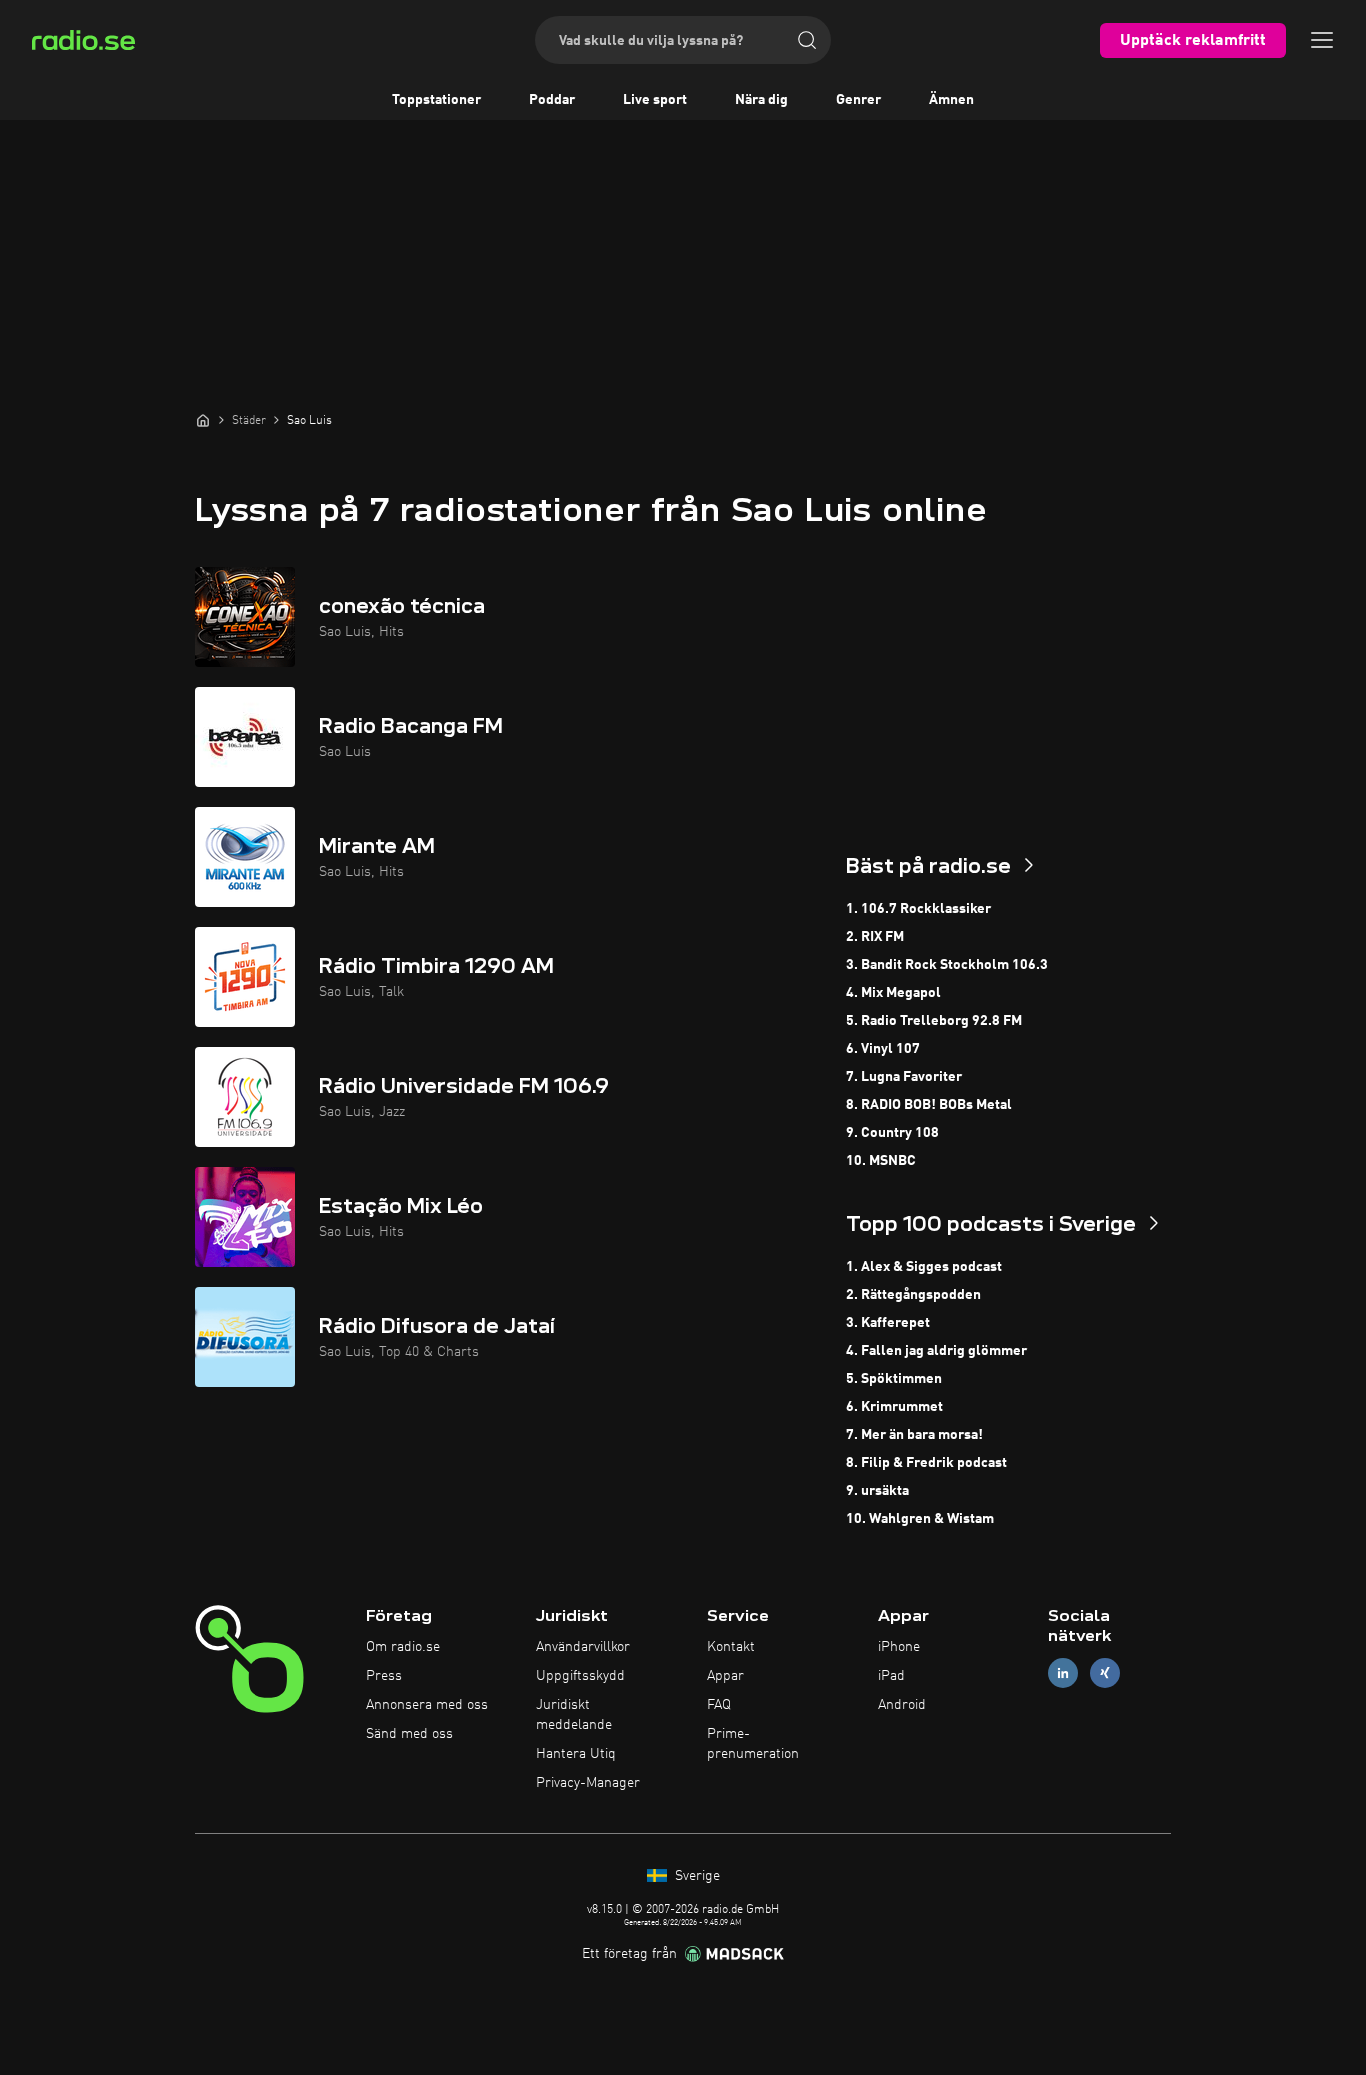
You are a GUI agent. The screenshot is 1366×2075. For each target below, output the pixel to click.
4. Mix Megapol (893, 993)
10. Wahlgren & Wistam (920, 1519)
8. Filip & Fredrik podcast (926, 1463)
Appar (725, 1676)
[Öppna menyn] (1322, 40)
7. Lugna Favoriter (904, 1077)
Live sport (655, 100)
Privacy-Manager (588, 1783)
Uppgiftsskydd (580, 1676)
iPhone (899, 1647)
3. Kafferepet (888, 1323)
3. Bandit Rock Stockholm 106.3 (947, 965)
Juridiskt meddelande (574, 1715)
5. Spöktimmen (894, 1379)
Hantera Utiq (576, 1754)
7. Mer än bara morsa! (914, 1435)
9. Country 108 (892, 1133)
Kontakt (731, 1647)
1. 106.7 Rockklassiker (918, 909)
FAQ (719, 1705)
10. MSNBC (881, 1161)
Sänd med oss (409, 1734)
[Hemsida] (203, 420)
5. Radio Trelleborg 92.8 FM (934, 1021)
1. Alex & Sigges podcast (924, 1267)
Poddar (552, 100)
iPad (891, 1676)
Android (902, 1705)
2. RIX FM (875, 937)
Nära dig (761, 100)
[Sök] (807, 40)
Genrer (858, 100)
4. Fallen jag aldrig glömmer (936, 1351)
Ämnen (951, 100)
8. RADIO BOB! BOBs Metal (929, 1105)
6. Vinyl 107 (883, 1049)
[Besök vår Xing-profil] (1105, 1673)
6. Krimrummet (894, 1407)
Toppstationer (436, 100)
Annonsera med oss (427, 1705)
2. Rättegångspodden (913, 1295)
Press (384, 1676)
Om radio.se (403, 1647)
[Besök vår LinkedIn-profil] (1063, 1673)
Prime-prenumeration (753, 1744)
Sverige (695, 1876)
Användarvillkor (583, 1647)
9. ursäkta (877, 1491)
